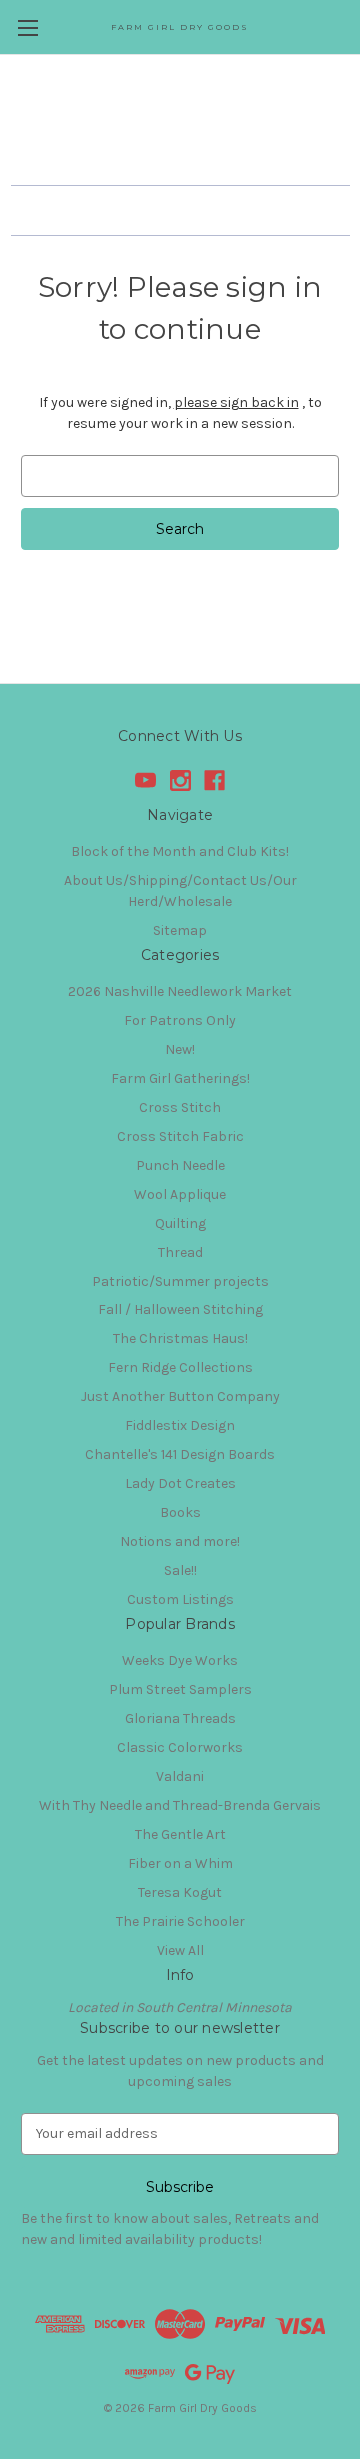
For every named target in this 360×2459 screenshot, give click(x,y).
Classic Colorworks (180, 1747)
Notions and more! (180, 1541)
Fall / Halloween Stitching (180, 1309)
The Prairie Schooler (180, 1921)
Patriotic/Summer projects (180, 1281)
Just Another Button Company (180, 1396)
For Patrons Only (180, 1020)
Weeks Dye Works (180, 1660)
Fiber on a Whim (180, 1863)
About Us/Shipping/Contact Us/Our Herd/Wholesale (180, 891)
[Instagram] (180, 780)
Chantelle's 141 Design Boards (180, 1454)
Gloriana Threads (180, 1718)
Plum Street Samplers (180, 1689)
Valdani (180, 1776)
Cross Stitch (180, 1107)
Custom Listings (180, 1599)
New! (180, 1049)
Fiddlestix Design (180, 1425)
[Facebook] (214, 780)
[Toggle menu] (27, 27)
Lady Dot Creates (180, 1483)
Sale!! (180, 1570)
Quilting (180, 1223)
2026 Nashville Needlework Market (180, 991)
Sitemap (180, 930)
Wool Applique (180, 1194)
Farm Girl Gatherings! (180, 1078)
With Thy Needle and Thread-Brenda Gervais (180, 1805)
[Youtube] (145, 780)
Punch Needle (180, 1165)
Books (180, 1512)
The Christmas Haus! (180, 1338)
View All (180, 1950)
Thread (180, 1252)
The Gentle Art (180, 1834)
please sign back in (236, 402)
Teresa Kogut (180, 1892)
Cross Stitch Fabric (180, 1136)
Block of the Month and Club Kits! (180, 851)
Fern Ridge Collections (180, 1367)
